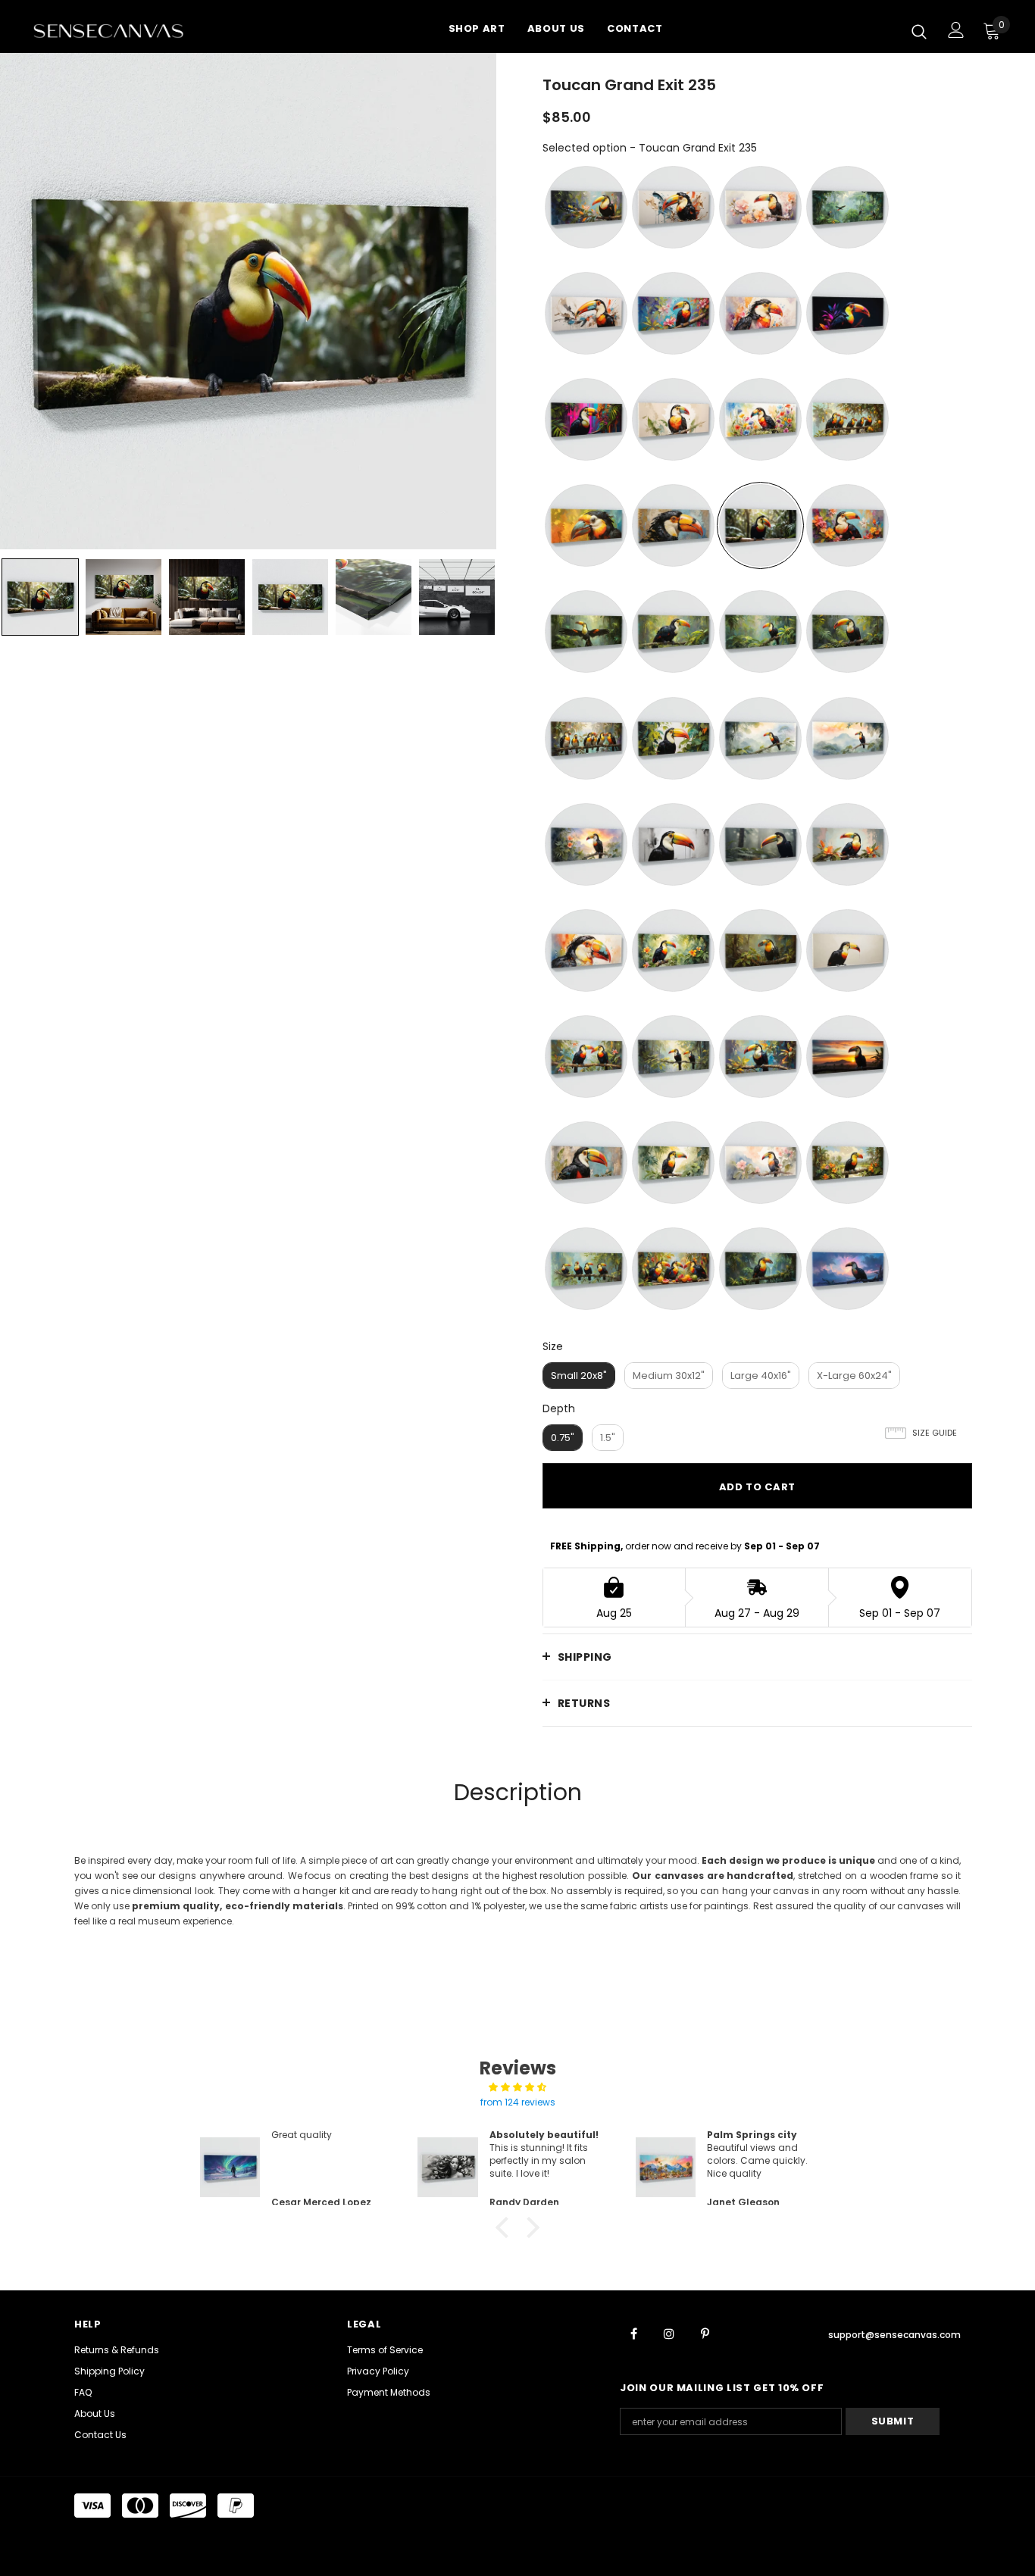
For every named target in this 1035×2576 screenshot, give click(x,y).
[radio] (586, 207)
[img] (517, 2087)
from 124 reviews (518, 2102)
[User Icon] (956, 30)
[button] (506, 2227)
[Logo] (127, 30)
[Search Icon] (919, 31)
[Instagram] (669, 2333)
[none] (40, 597)
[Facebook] (633, 2333)
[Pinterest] (705, 2333)
